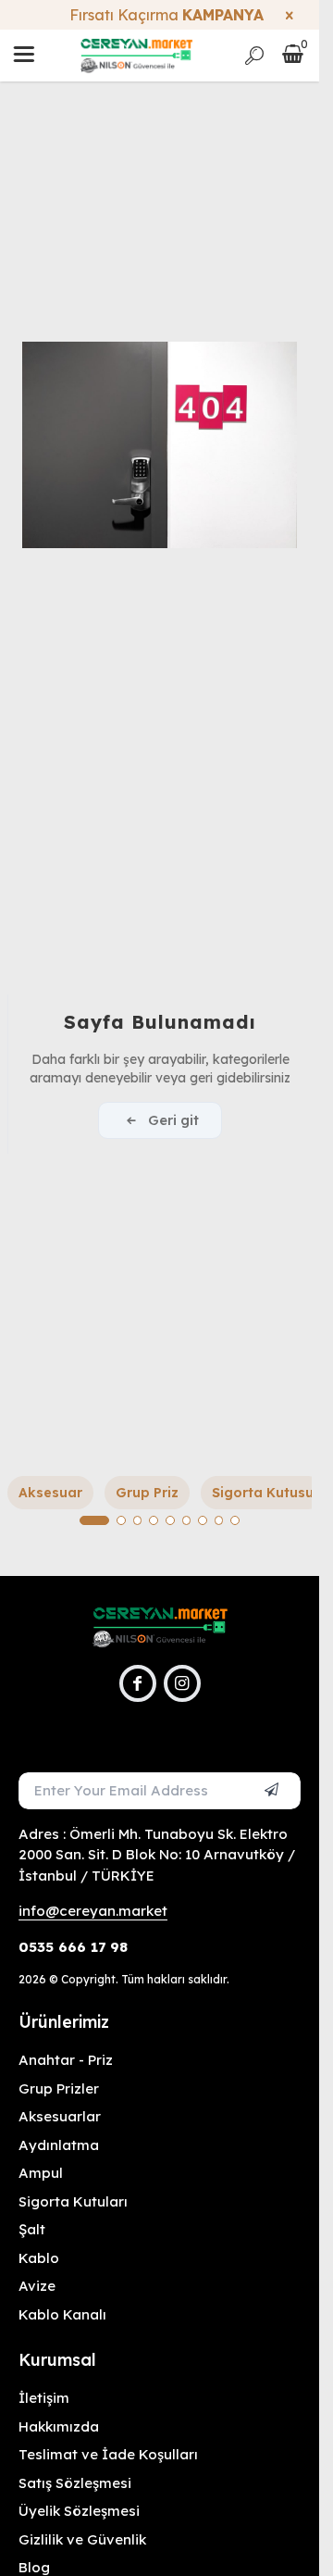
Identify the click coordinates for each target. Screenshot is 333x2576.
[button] (94, 1520)
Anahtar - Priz (66, 2060)
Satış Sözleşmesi (75, 2483)
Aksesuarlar (60, 2116)
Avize (37, 2286)
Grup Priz (147, 1493)
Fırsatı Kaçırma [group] (160, 15)
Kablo (39, 2258)
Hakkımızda (59, 2426)
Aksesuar (50, 1493)
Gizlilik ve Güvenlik (82, 2539)
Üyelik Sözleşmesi (79, 2511)
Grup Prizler (59, 2088)
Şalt (32, 2229)
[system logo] (136, 56)
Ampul (41, 2173)
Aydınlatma (59, 2145)
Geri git (173, 1120)
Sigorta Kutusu (263, 1493)
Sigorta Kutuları (73, 2201)
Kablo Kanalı (62, 2314)
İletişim (44, 2398)
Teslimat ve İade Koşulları (108, 2454)
